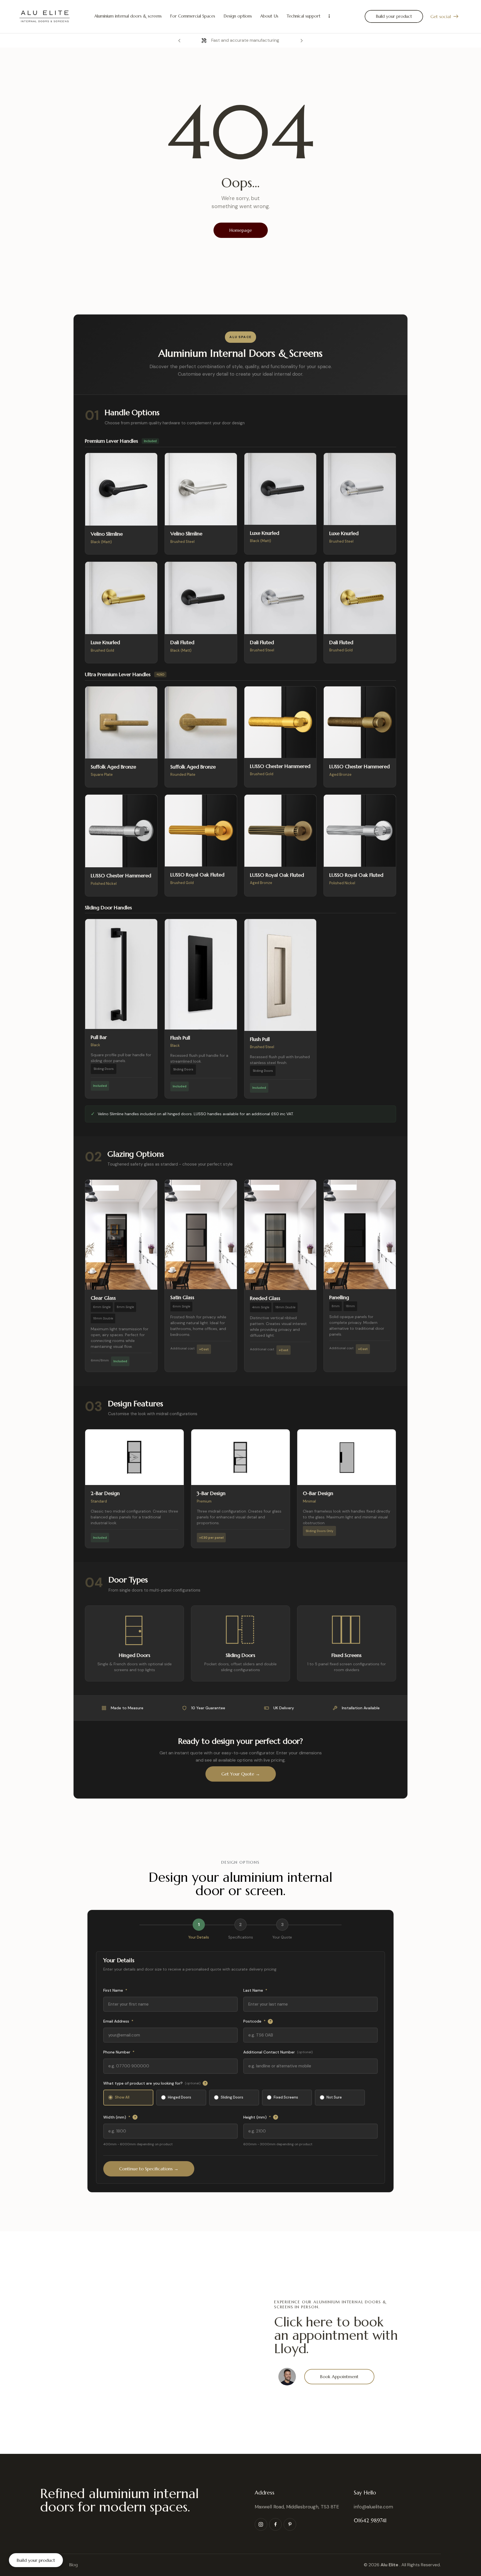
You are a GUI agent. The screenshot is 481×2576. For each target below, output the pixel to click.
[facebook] (275, 2524)
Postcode (257, 2021)
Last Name (255, 1990)
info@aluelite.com (373, 2507)
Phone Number (119, 2052)
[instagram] (261, 2524)
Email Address (118, 2021)
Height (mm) (260, 2117)
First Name (115, 1990)
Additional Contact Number (278, 2052)
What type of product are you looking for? (155, 2083)
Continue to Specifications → (149, 2169)
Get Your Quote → (241, 1774)
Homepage (241, 230)
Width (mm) (120, 2117)
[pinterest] (290, 2524)
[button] (179, 40)
